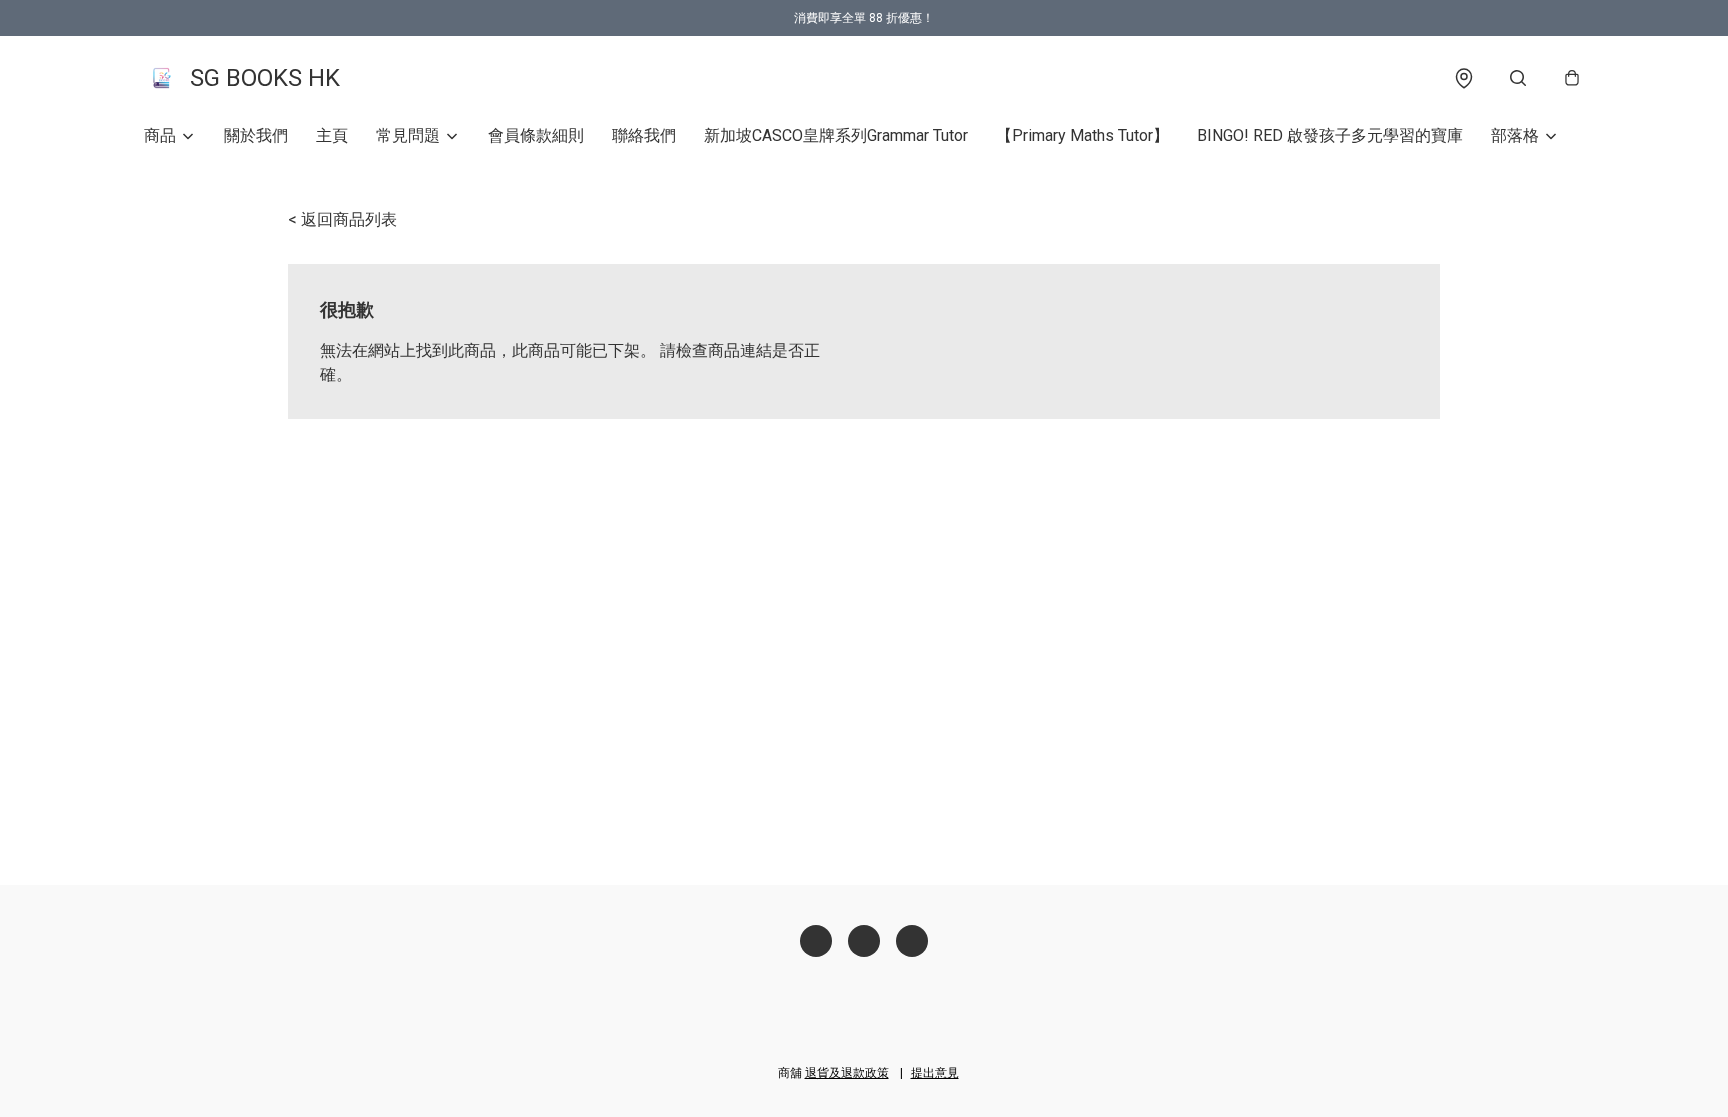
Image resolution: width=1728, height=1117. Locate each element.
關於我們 (256, 135)
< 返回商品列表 (342, 219)
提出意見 (935, 1073)
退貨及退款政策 (847, 1073)
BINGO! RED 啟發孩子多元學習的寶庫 (1330, 135)
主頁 (332, 135)
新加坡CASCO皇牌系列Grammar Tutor (836, 135)
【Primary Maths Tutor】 (1082, 135)
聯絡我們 (644, 135)
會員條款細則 (536, 135)
